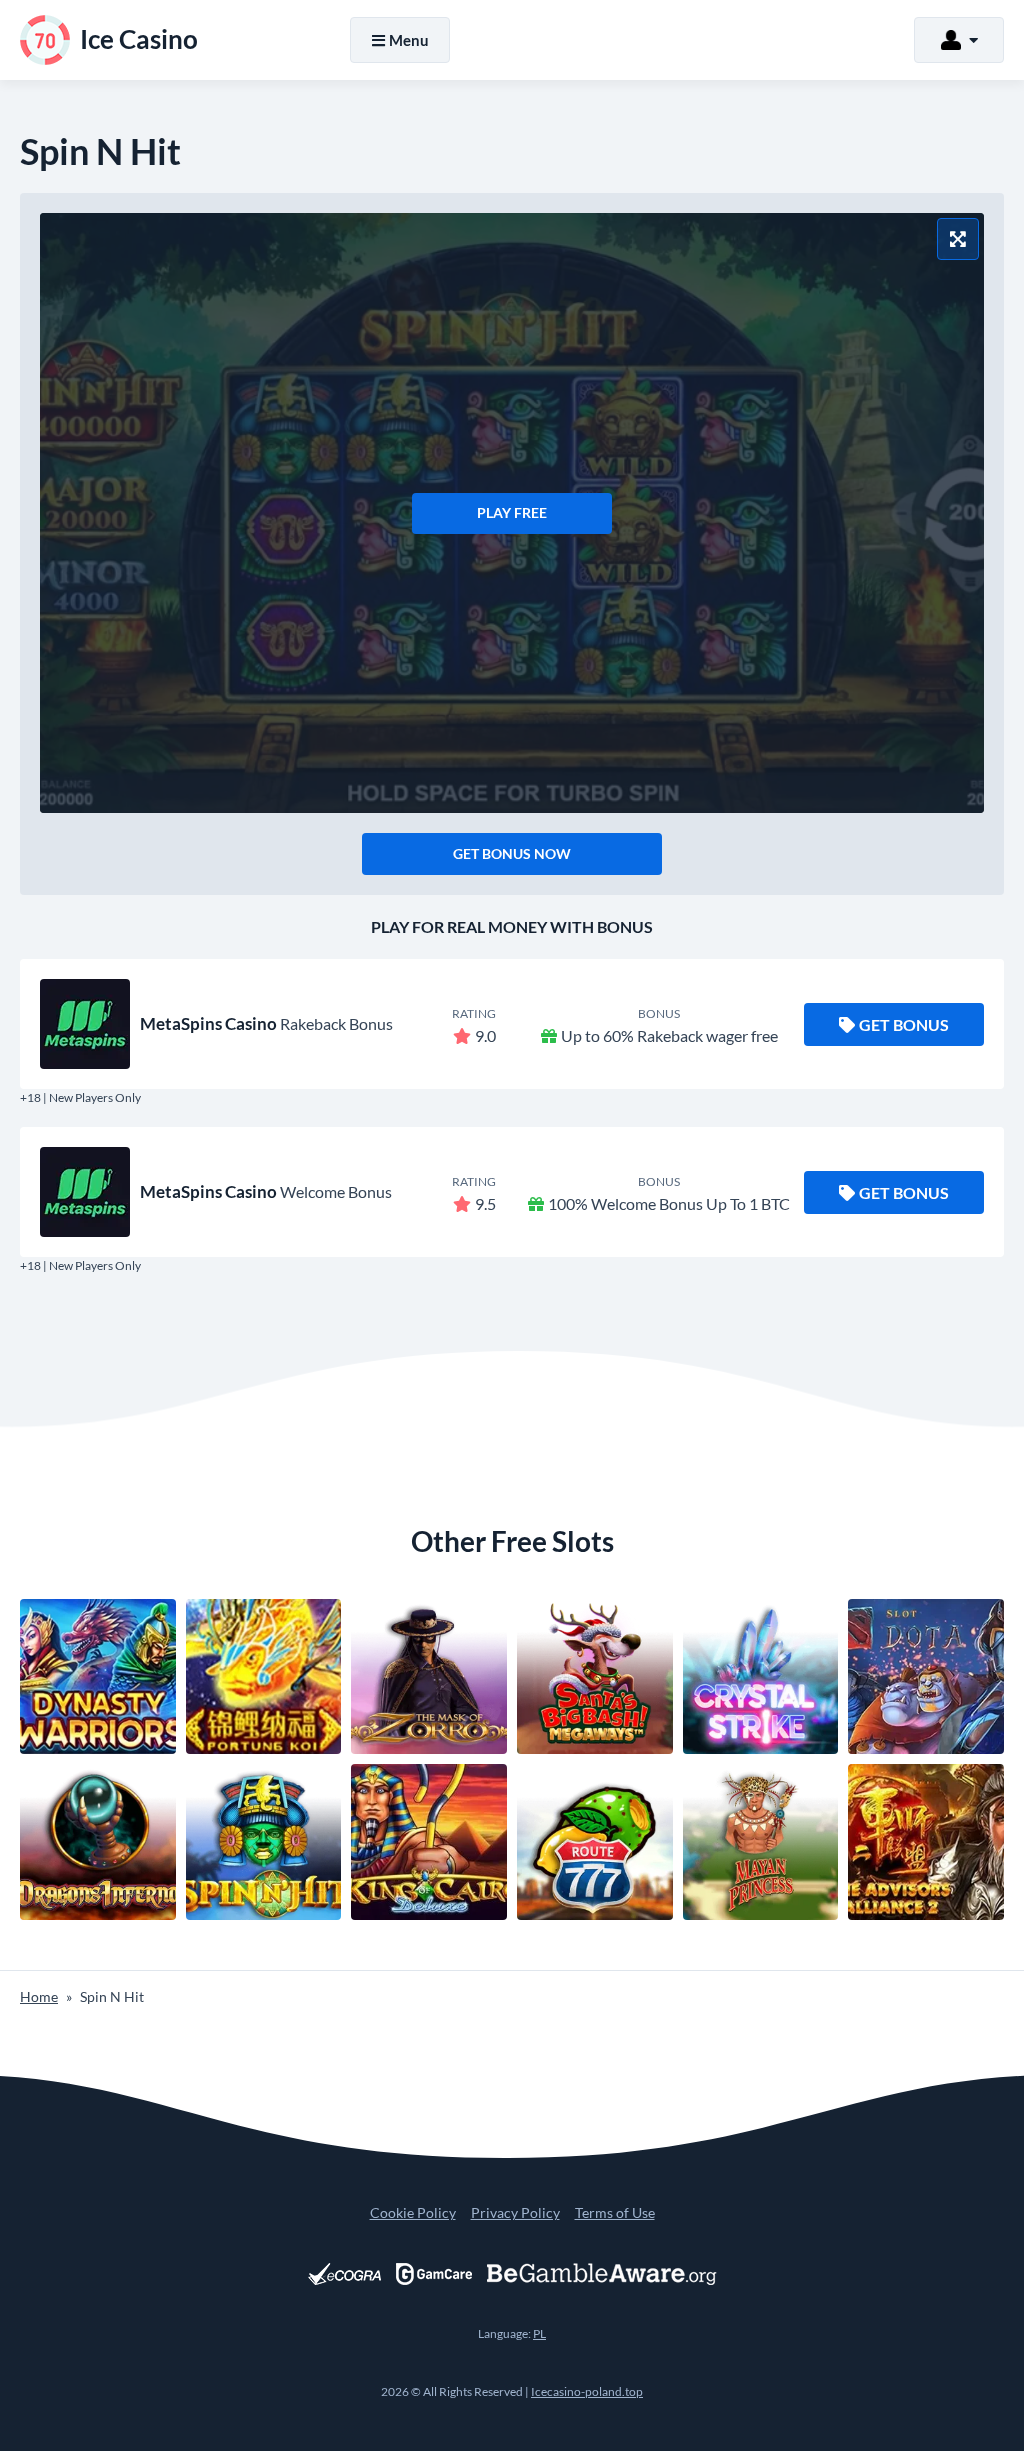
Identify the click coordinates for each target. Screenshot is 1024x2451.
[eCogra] (344, 2274)
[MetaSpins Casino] (85, 1024)
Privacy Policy (515, 2212)
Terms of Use (615, 2212)
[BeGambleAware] (602, 2274)
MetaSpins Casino (208, 1023)
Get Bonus (904, 1024)
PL (539, 2333)
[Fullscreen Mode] (958, 239)
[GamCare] (434, 2274)
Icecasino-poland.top (587, 2391)
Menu (409, 40)
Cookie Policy (413, 2212)
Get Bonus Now (512, 853)
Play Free (512, 512)
